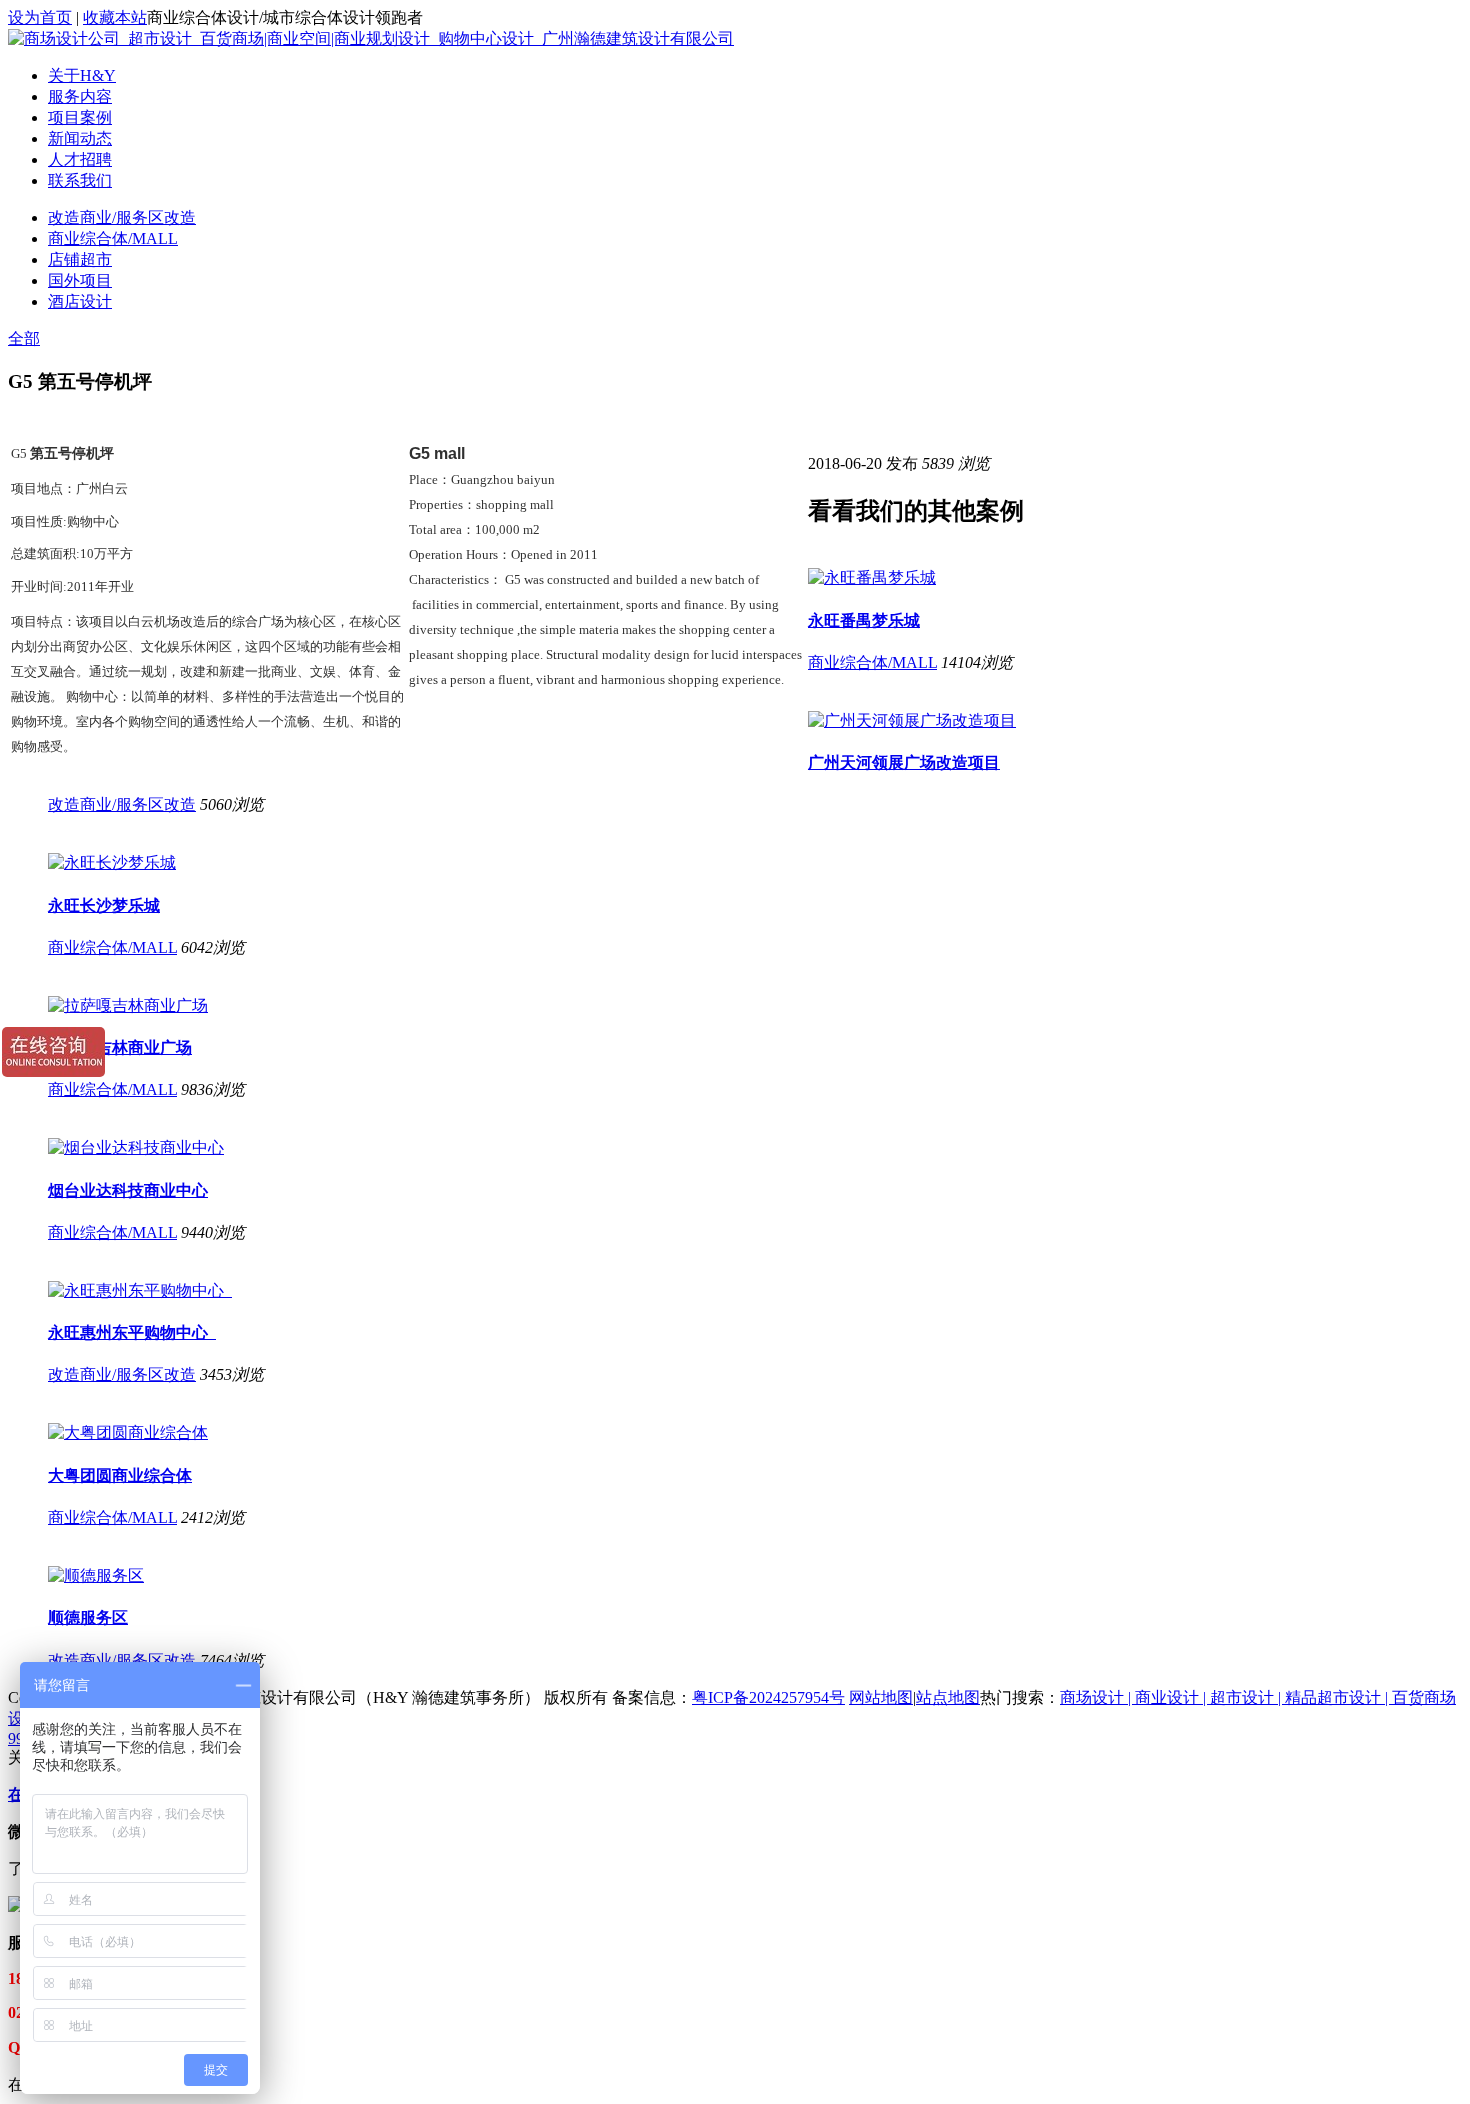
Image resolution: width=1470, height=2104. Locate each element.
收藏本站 (115, 17)
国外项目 (80, 280)
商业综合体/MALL (113, 238)
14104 (961, 662)
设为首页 (40, 17)
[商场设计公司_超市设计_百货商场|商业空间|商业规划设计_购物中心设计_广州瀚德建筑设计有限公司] (371, 38)
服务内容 (80, 96)
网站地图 (881, 1697)
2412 (197, 1517)
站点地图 (948, 1697)
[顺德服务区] (96, 1575)
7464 (216, 1660)
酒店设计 (80, 301)
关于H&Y (82, 75)
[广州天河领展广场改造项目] (912, 720)
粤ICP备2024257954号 (768, 1697)
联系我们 (80, 180)
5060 (216, 804)
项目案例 (80, 117)
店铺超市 (80, 259)
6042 (197, 947)
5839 (938, 463)
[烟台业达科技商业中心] (136, 1147)
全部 (24, 338)
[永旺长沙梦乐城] (112, 862)
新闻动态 (80, 138)
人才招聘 (80, 159)
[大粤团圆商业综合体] (128, 1432)
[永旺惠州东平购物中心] (140, 1290)
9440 (197, 1232)
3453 (216, 1374)
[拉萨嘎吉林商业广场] (128, 1005)
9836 (197, 1089)
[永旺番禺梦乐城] (872, 577)
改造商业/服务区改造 (122, 217)
